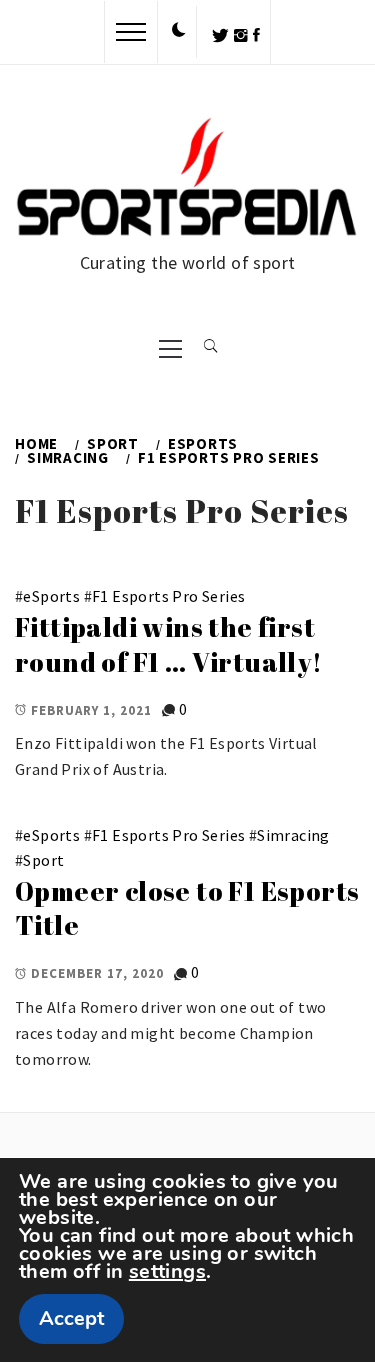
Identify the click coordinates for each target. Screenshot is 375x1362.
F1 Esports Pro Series (168, 596)
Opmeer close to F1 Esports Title (187, 908)
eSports (51, 596)
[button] (179, 31)
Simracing (293, 835)
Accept (71, 1318)
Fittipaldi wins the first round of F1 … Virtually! (169, 644)
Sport (43, 860)
